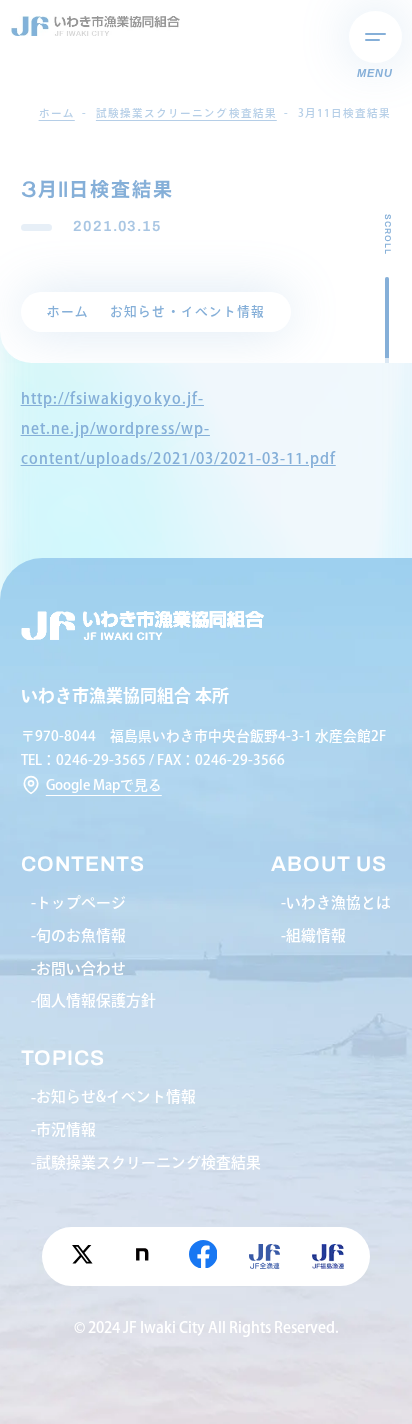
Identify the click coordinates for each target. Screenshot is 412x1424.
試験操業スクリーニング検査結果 (148, 1162)
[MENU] (375, 37)
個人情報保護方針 (96, 1000)
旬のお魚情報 (81, 935)
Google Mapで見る (104, 785)
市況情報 (66, 1129)
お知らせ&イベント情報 (116, 1096)
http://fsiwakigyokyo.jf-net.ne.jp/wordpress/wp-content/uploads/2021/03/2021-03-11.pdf (178, 428)
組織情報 (316, 935)
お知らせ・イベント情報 (187, 311)
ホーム (68, 311)
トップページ (81, 902)
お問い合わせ (81, 968)
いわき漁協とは (338, 902)
